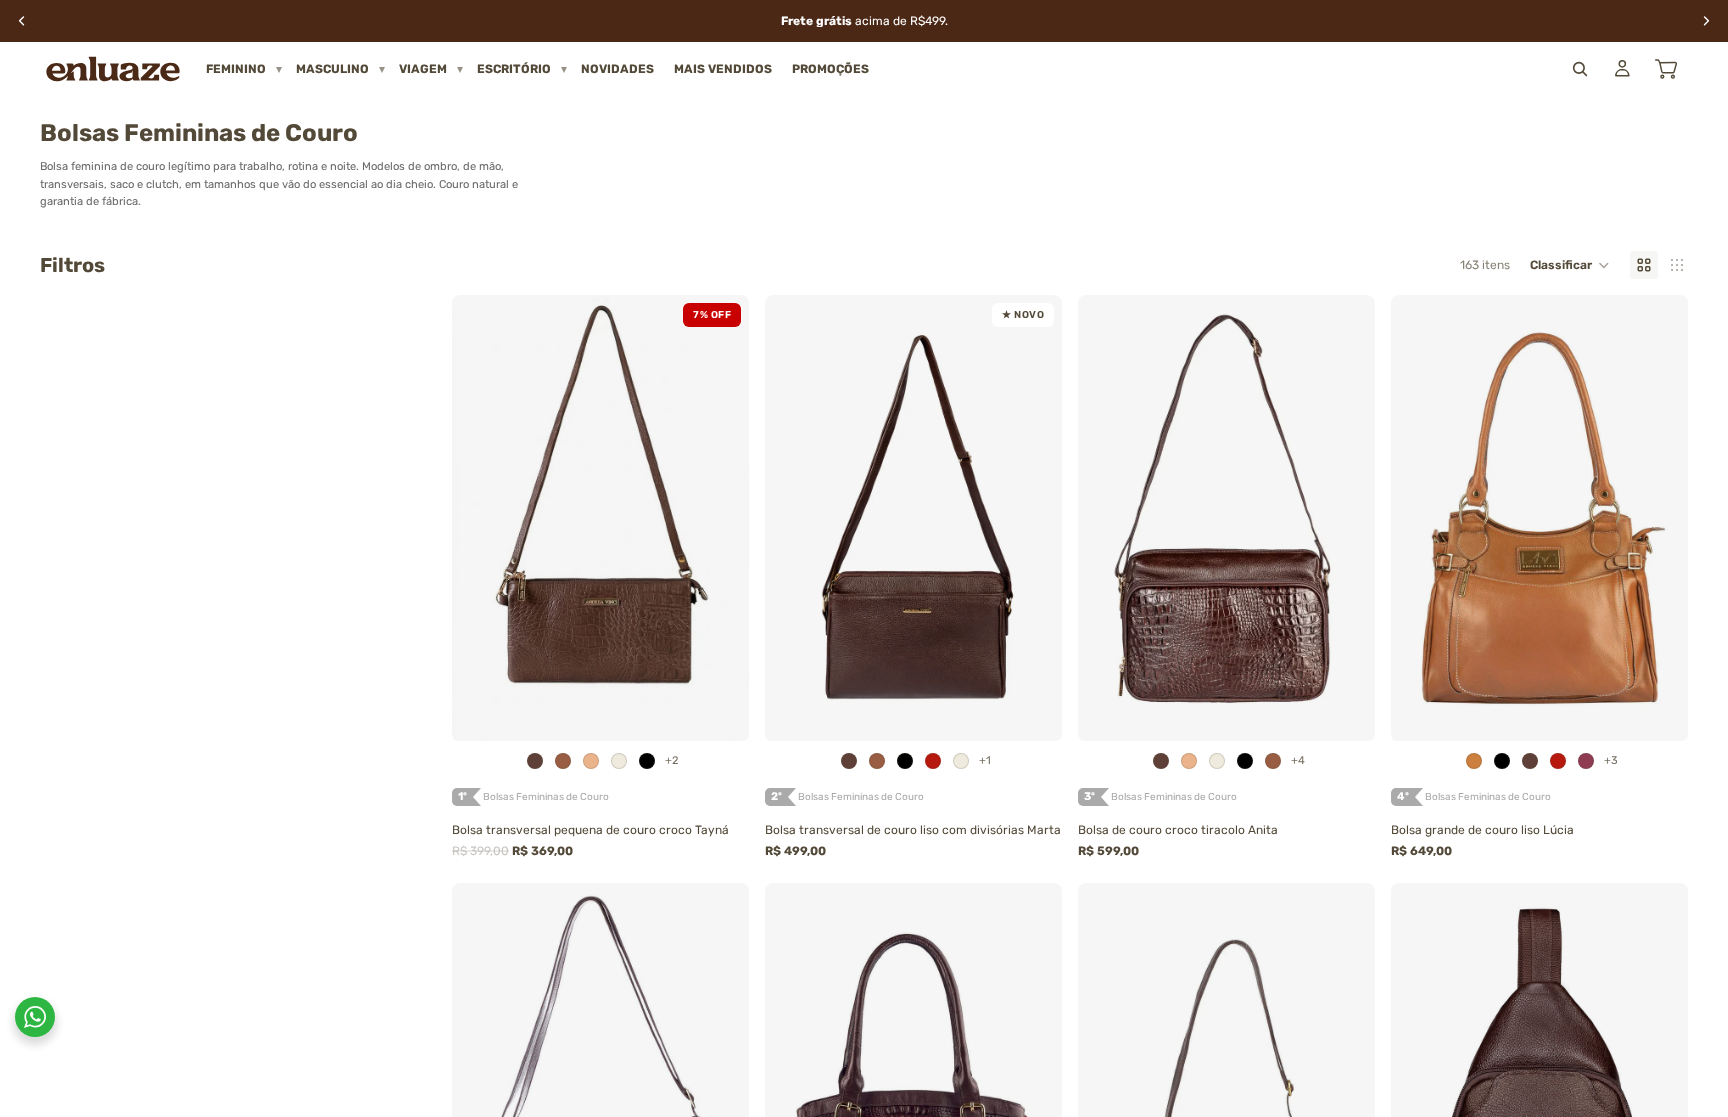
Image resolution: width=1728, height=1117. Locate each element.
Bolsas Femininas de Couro (546, 797)
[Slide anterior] (482, 518)
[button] (1570, 265)
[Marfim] (619, 761)
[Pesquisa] (1580, 69)
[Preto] (647, 761)
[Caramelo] (1474, 761)
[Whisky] (563, 761)
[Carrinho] (1666, 69)
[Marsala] (1586, 761)
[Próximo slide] (719, 518)
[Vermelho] (933, 761)
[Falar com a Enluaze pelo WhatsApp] (35, 1017)
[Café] (535, 761)
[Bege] (591, 761)
